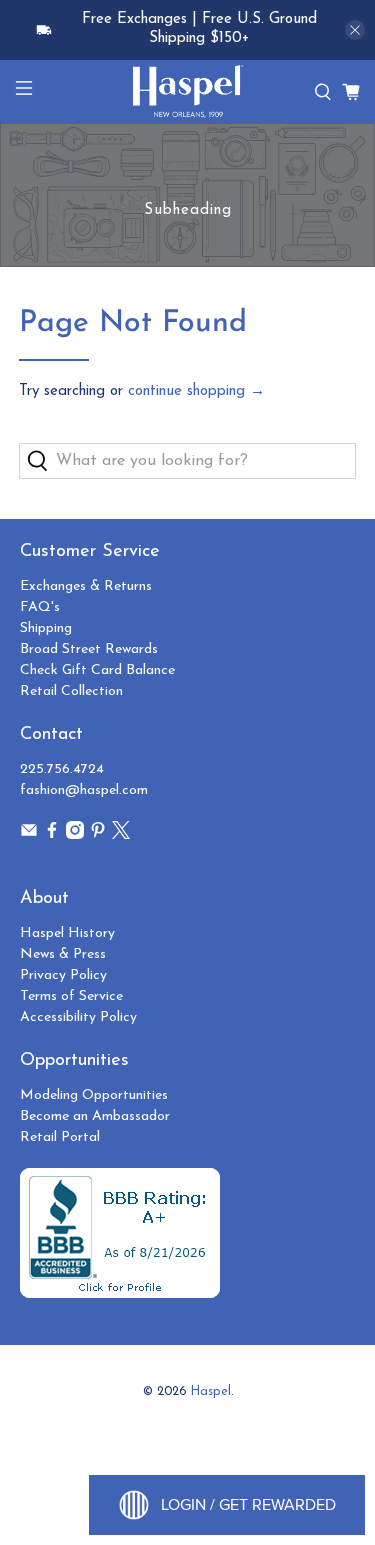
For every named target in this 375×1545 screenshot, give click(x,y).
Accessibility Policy (78, 1017)
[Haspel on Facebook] (52, 835)
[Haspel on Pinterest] (98, 835)
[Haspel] (188, 91)
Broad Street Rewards (89, 649)
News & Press (63, 954)
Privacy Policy (63, 975)
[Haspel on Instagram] (75, 835)
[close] (355, 30)
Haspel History (67, 933)
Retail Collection (71, 691)
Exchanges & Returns (86, 586)
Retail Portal (60, 1137)
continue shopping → (196, 391)
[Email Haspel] (29, 835)
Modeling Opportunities (94, 1095)
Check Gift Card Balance (97, 670)
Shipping (46, 628)
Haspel (211, 1392)
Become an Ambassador (95, 1116)
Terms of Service (71, 996)
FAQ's (40, 607)
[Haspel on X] (121, 835)
